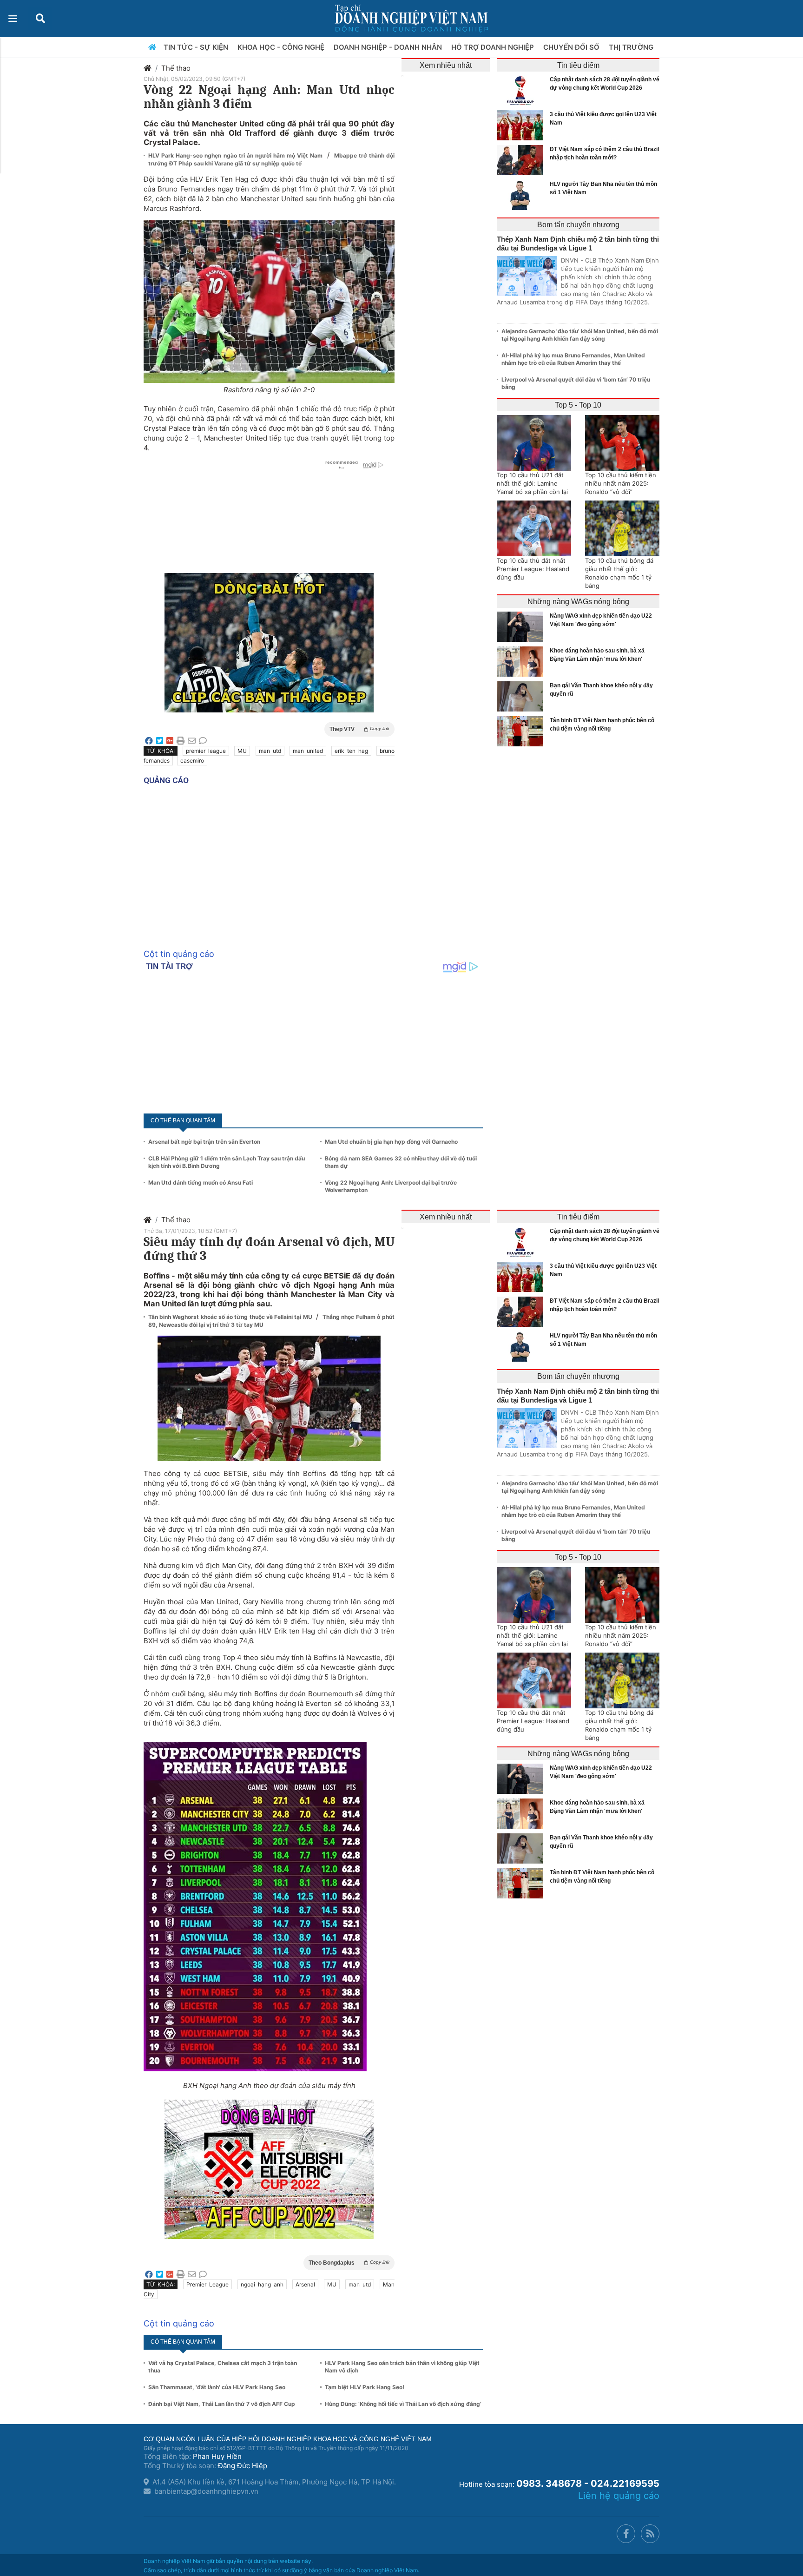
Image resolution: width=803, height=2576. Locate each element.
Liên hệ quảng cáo (619, 2496)
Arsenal (305, 2284)
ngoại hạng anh (262, 2284)
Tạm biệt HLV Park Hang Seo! (365, 2387)
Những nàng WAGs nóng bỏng (578, 602)
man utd (270, 751)
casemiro (192, 761)
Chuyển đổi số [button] (572, 47)
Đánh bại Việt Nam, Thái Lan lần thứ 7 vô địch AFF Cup (222, 2404)
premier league (206, 751)
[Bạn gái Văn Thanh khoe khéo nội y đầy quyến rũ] (522, 696)
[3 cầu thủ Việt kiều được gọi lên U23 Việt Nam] (522, 125)
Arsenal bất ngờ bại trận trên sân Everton (204, 1142)
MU (242, 751)
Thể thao (176, 68)
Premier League (207, 2284)
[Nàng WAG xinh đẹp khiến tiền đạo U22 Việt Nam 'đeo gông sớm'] (522, 627)
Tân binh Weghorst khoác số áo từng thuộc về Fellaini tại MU (231, 1317)
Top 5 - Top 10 (578, 405)
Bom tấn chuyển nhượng (578, 225)
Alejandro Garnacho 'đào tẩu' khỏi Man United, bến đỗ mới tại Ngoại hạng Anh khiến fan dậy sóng (580, 335)
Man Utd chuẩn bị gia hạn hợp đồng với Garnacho (391, 1142)
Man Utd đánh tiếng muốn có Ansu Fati (201, 1183)
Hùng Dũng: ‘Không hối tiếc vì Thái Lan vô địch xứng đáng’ (403, 2404)
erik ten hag (351, 751)
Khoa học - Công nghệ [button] (282, 47)
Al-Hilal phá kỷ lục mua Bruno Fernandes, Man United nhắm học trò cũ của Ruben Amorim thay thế (573, 359)
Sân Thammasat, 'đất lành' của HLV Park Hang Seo (217, 2387)
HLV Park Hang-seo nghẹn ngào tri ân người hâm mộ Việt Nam (237, 155)
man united (308, 751)
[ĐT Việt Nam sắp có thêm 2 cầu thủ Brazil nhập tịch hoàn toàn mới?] (522, 160)
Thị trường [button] (632, 47)
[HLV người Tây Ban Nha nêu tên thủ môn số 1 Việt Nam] (522, 195)
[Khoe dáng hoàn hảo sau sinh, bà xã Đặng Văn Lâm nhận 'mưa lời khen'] (522, 662)
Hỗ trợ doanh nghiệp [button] (494, 47)
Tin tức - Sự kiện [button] (197, 47)
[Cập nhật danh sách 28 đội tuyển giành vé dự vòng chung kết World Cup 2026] (522, 90)
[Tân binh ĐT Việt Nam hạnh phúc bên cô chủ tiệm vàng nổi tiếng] (522, 731)
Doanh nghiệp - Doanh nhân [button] (389, 47)
